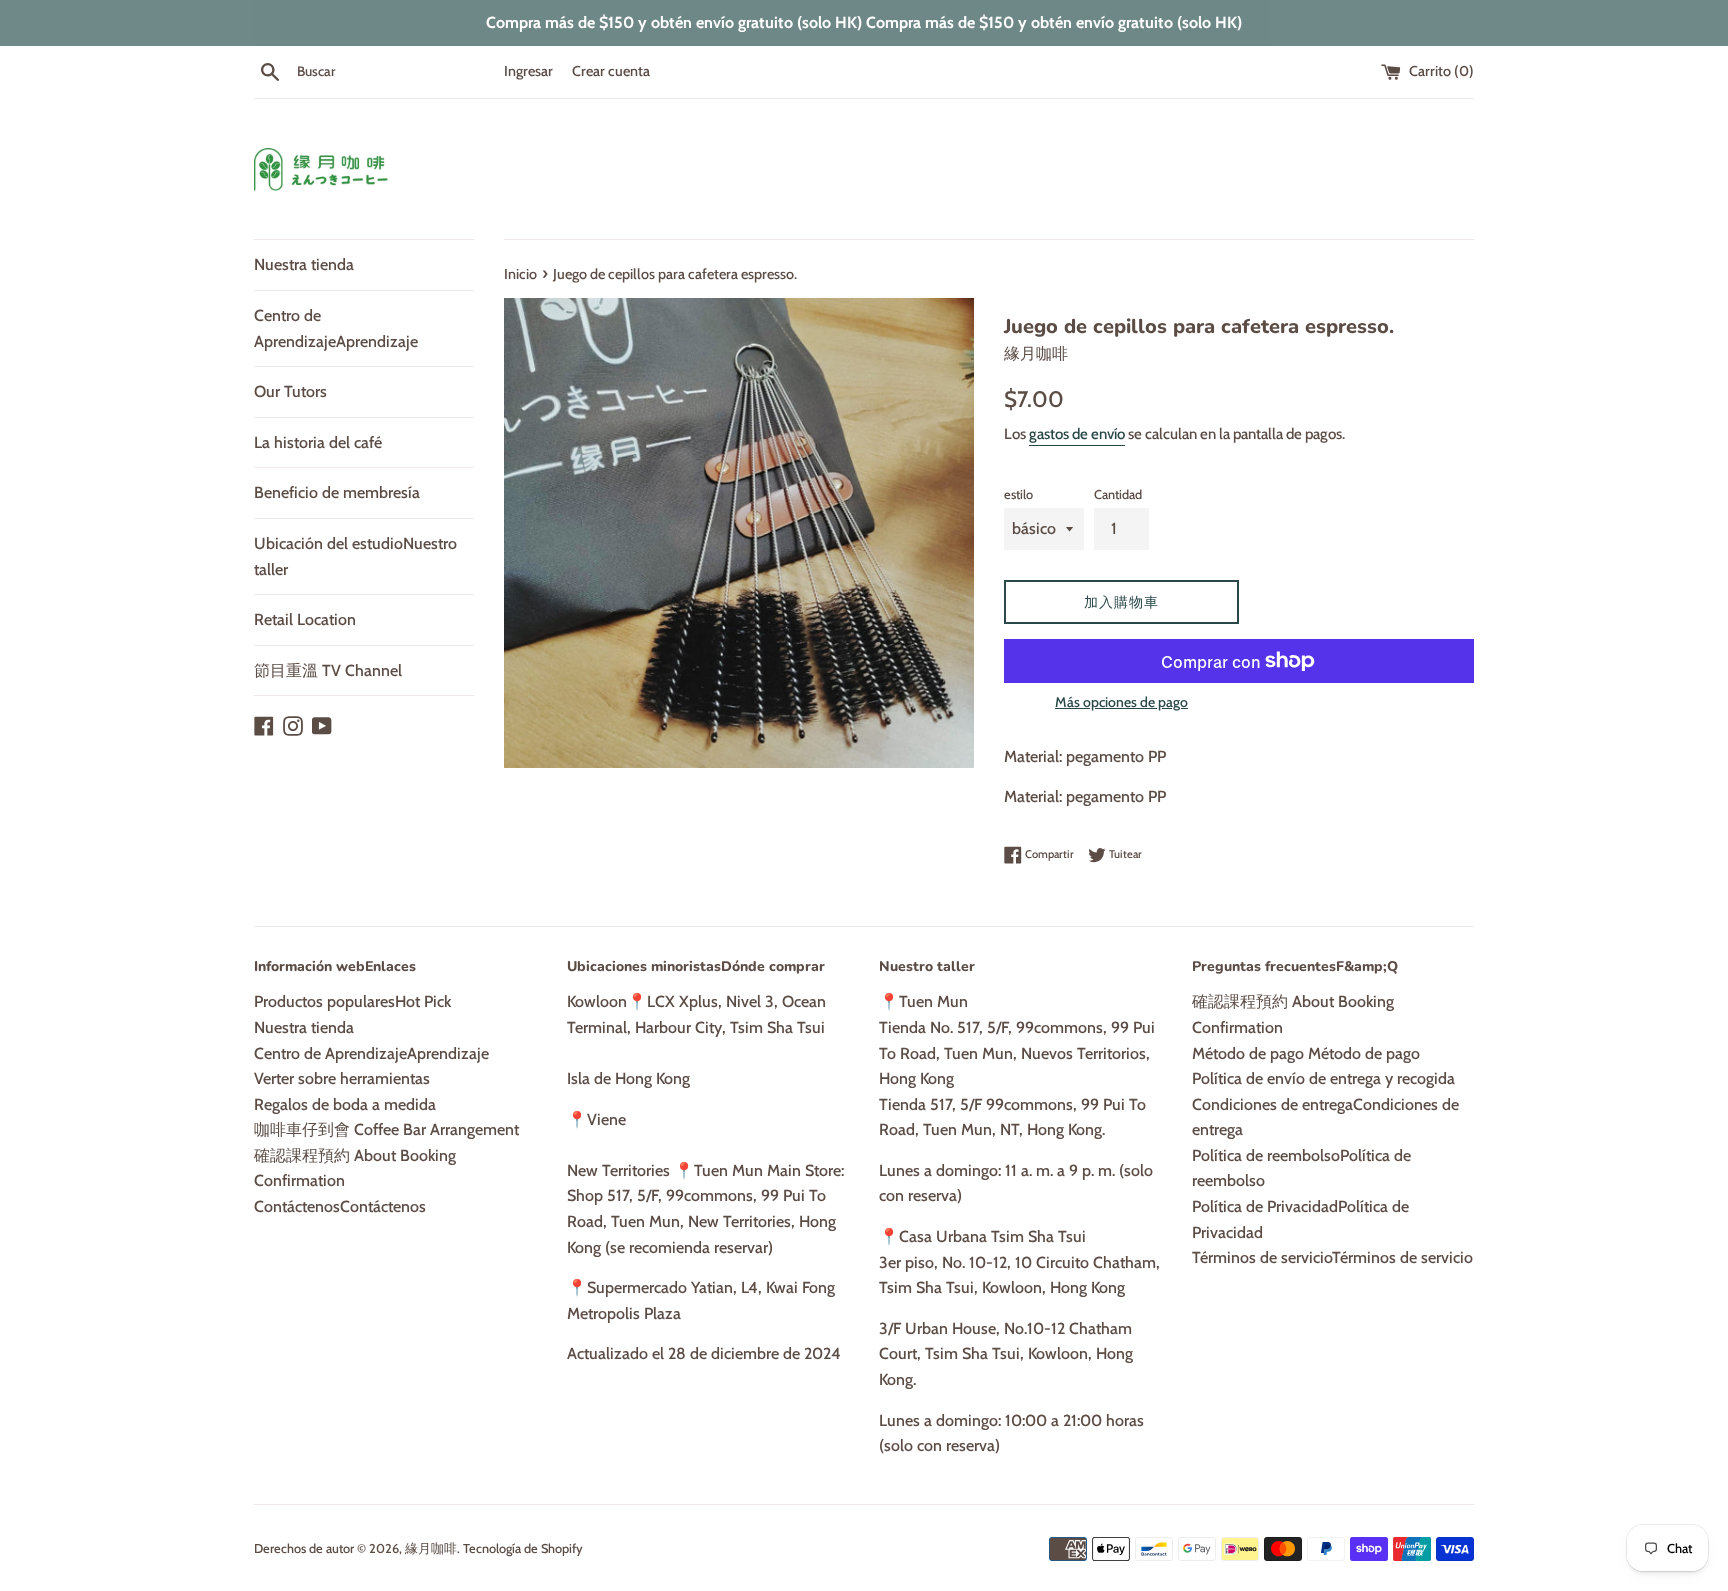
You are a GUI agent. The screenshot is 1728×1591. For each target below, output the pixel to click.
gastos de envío (1077, 434)
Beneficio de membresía (337, 492)
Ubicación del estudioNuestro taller (355, 556)
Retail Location (305, 619)
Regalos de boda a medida (345, 1104)
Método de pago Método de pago (1306, 1053)
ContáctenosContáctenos (340, 1206)
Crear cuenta (611, 71)
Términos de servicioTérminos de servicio (1332, 1257)
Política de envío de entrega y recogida (1323, 1078)
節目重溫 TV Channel (328, 670)
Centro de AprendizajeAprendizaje (336, 328)
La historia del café (318, 442)
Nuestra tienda (304, 264)
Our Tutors (290, 391)
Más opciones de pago (1121, 702)
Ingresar (528, 71)
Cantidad (1118, 494)
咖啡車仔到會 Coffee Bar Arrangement (386, 1129)
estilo (1018, 494)
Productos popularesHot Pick (352, 1001)
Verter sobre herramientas (342, 1078)
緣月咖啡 (431, 1548)
